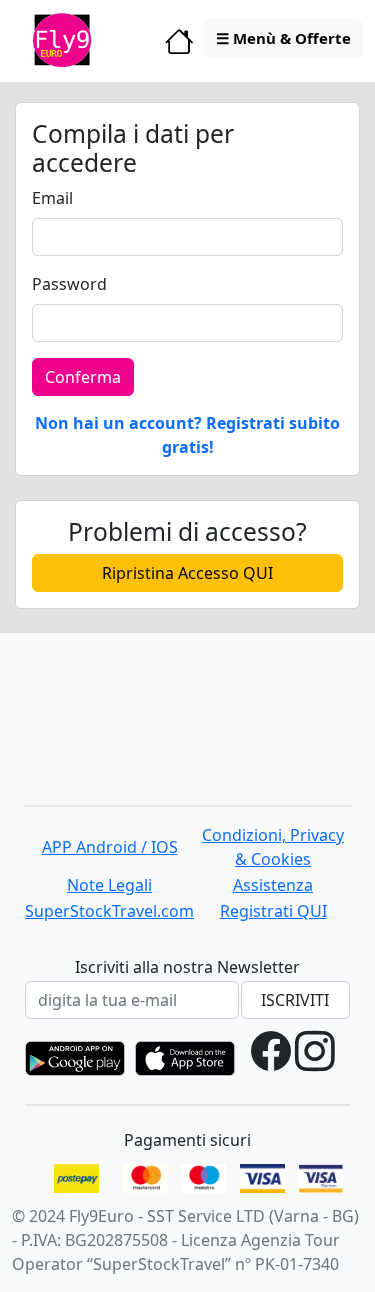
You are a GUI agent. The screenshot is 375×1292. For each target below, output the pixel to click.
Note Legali (109, 885)
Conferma (83, 377)
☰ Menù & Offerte (283, 38)
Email (52, 198)
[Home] (179, 46)
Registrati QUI (273, 911)
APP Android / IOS (110, 847)
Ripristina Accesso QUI (187, 573)
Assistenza (273, 885)
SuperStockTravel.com (109, 911)
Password (69, 284)
